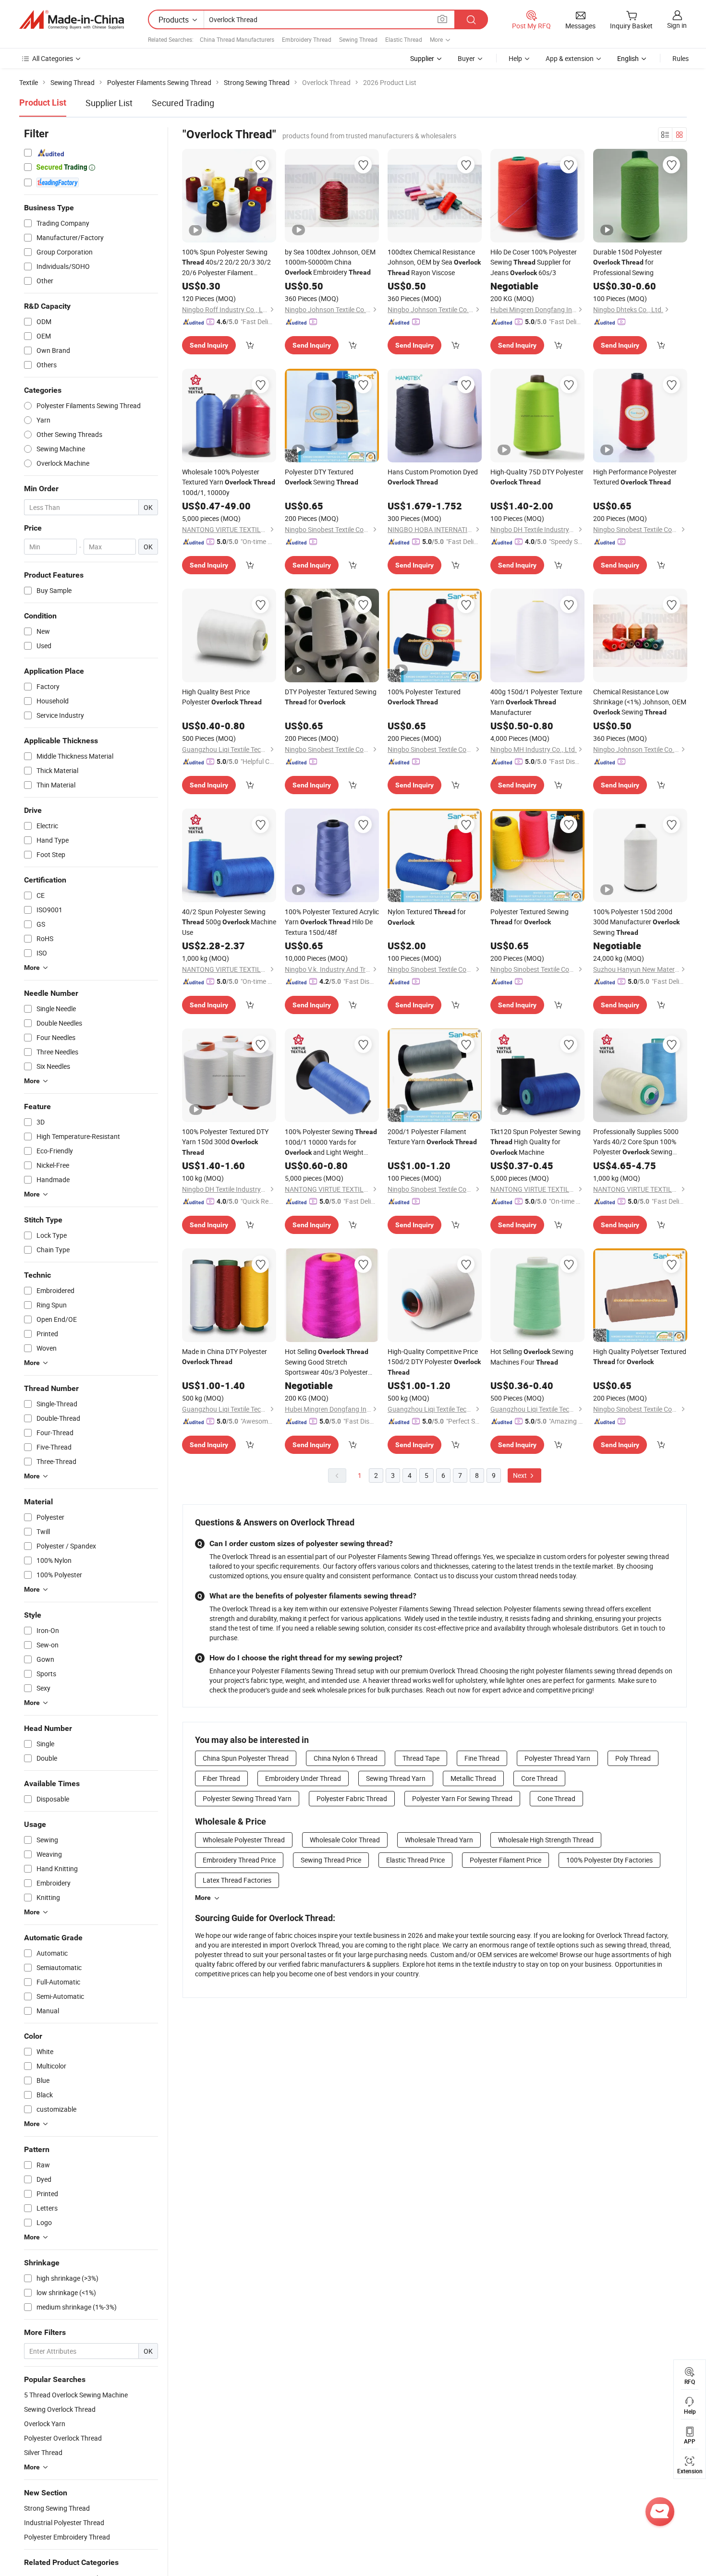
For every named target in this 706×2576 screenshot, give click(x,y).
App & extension (570, 58)
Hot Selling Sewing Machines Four (532, 1357)
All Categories (53, 58)
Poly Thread (633, 1758)
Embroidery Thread (307, 39)
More (203, 1898)
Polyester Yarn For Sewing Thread (462, 1798)
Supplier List (109, 103)
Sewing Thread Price (331, 1860)
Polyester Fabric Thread (352, 1798)
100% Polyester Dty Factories (609, 1860)
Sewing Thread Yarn (396, 1778)
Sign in (677, 25)
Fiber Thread (221, 1778)
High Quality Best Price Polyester (222, 697)
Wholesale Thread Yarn (439, 1840)
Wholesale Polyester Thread (244, 1840)
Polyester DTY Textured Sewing (322, 477)
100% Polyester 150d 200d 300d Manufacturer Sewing (636, 922)
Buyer (466, 58)
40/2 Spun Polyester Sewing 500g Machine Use (229, 922)
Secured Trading (183, 103)
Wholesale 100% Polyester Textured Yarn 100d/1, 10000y (229, 482)
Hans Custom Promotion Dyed (433, 477)
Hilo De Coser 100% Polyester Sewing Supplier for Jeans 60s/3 (534, 262)
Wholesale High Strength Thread (546, 1840)
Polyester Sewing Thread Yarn (247, 1798)
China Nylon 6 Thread (346, 1758)
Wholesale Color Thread (345, 1840)
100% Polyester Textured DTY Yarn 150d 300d (225, 1142)
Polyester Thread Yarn (557, 1758)
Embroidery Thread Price (239, 1860)
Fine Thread (482, 1758)
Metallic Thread (473, 1778)
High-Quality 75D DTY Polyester (537, 477)
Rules (681, 58)
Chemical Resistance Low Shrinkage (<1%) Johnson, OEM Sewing (640, 702)
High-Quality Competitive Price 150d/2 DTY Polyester (434, 1361)
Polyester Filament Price (505, 1860)
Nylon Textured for (427, 917)
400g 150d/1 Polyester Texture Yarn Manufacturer (536, 702)
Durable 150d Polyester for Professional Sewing (628, 262)
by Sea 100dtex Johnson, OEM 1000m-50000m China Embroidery (330, 262)
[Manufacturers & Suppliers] (72, 20)
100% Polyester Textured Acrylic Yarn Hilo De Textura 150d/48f (332, 922)
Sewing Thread (358, 39)
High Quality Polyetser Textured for (640, 1356)
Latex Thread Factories (237, 1880)
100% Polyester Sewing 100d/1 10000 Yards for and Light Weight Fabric (331, 1142)
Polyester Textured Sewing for (529, 917)
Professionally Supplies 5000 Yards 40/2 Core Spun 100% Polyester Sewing (636, 1142)
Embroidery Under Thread (303, 1778)
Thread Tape (421, 1758)
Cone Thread (556, 1798)
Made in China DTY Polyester (225, 1356)
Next (521, 1475)
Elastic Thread (404, 39)
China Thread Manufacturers (237, 39)
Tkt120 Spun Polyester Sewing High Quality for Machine (536, 1142)
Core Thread (539, 1778)
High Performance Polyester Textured (635, 477)
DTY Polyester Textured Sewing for (331, 697)
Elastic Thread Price (415, 1860)
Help (515, 58)
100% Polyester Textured (424, 696)
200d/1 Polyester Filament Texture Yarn (432, 1137)
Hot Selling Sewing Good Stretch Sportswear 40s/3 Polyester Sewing (327, 1362)
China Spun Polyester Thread (246, 1758)
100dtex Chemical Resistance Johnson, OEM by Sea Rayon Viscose (434, 262)
